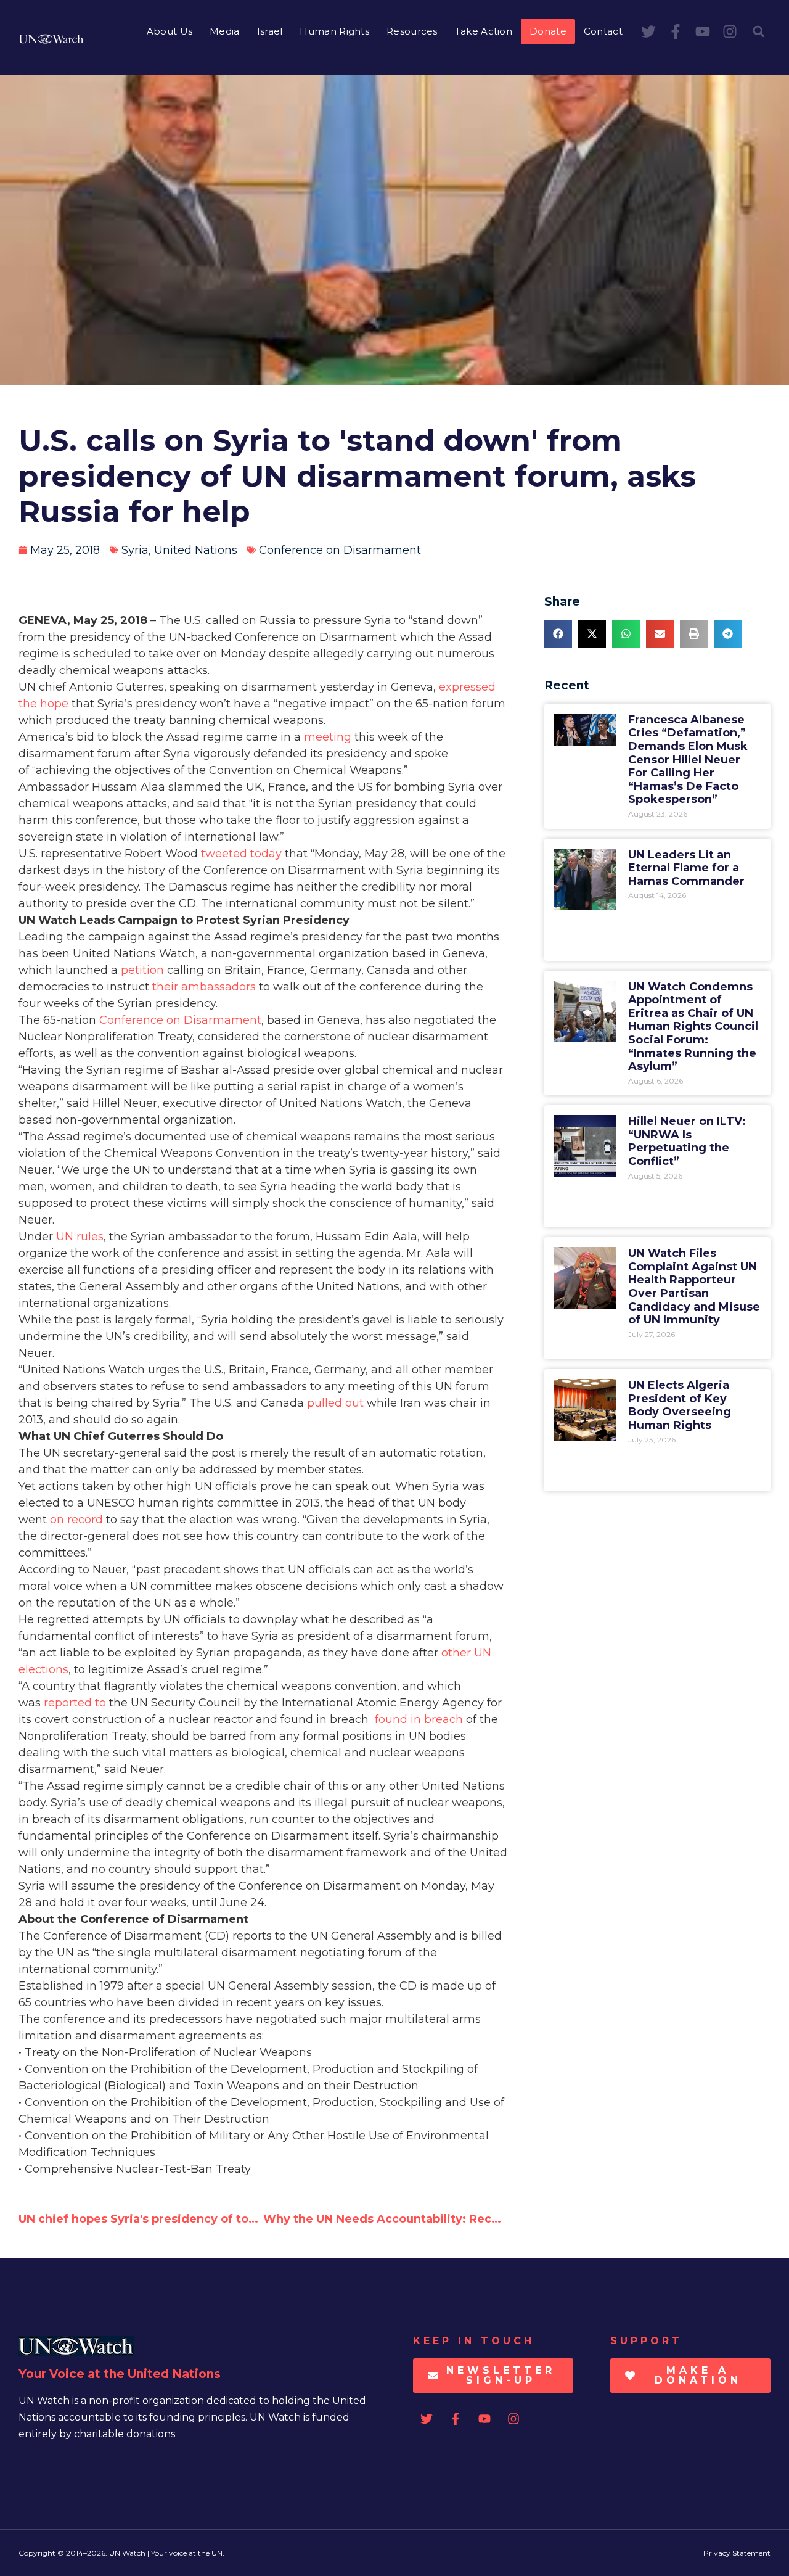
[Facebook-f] (676, 31)
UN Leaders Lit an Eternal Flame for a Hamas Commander (686, 868)
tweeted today (241, 854)
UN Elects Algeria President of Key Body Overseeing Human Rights (680, 1405)
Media (225, 31)
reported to (75, 1703)
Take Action (484, 31)
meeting (328, 737)
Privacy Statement (737, 2553)
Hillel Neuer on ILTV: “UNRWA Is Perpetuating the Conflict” (687, 1141)
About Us (170, 31)
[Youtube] (703, 31)
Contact (603, 31)
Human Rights (334, 31)
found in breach (419, 1719)
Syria (135, 550)
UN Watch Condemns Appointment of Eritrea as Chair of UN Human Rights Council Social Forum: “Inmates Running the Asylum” (693, 1027)
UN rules (80, 1237)
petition (142, 970)
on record (76, 1520)
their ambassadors (206, 987)
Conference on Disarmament (340, 550)
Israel (270, 31)
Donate (548, 31)
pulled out (335, 1403)
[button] (759, 31)
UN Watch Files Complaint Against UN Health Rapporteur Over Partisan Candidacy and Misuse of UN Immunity (694, 1286)
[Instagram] (730, 31)
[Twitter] (648, 31)
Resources (412, 31)
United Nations (196, 550)
